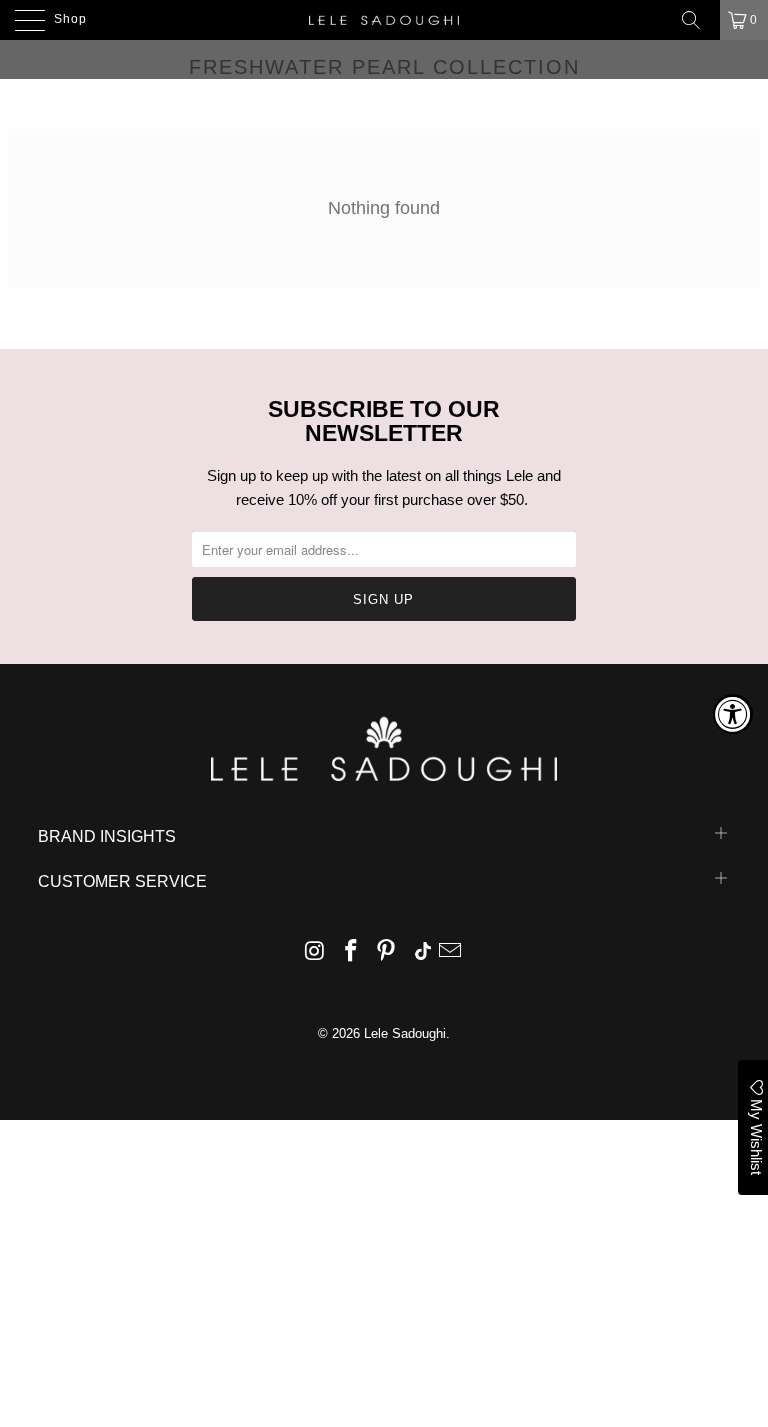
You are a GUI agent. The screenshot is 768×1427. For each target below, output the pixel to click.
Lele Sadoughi (405, 1033)
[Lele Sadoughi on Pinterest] (387, 952)
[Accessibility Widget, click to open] (733, 714)
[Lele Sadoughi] (384, 20)
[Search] (698, 20)
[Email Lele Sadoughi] (451, 952)
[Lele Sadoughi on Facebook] (351, 952)
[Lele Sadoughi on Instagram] (316, 952)
